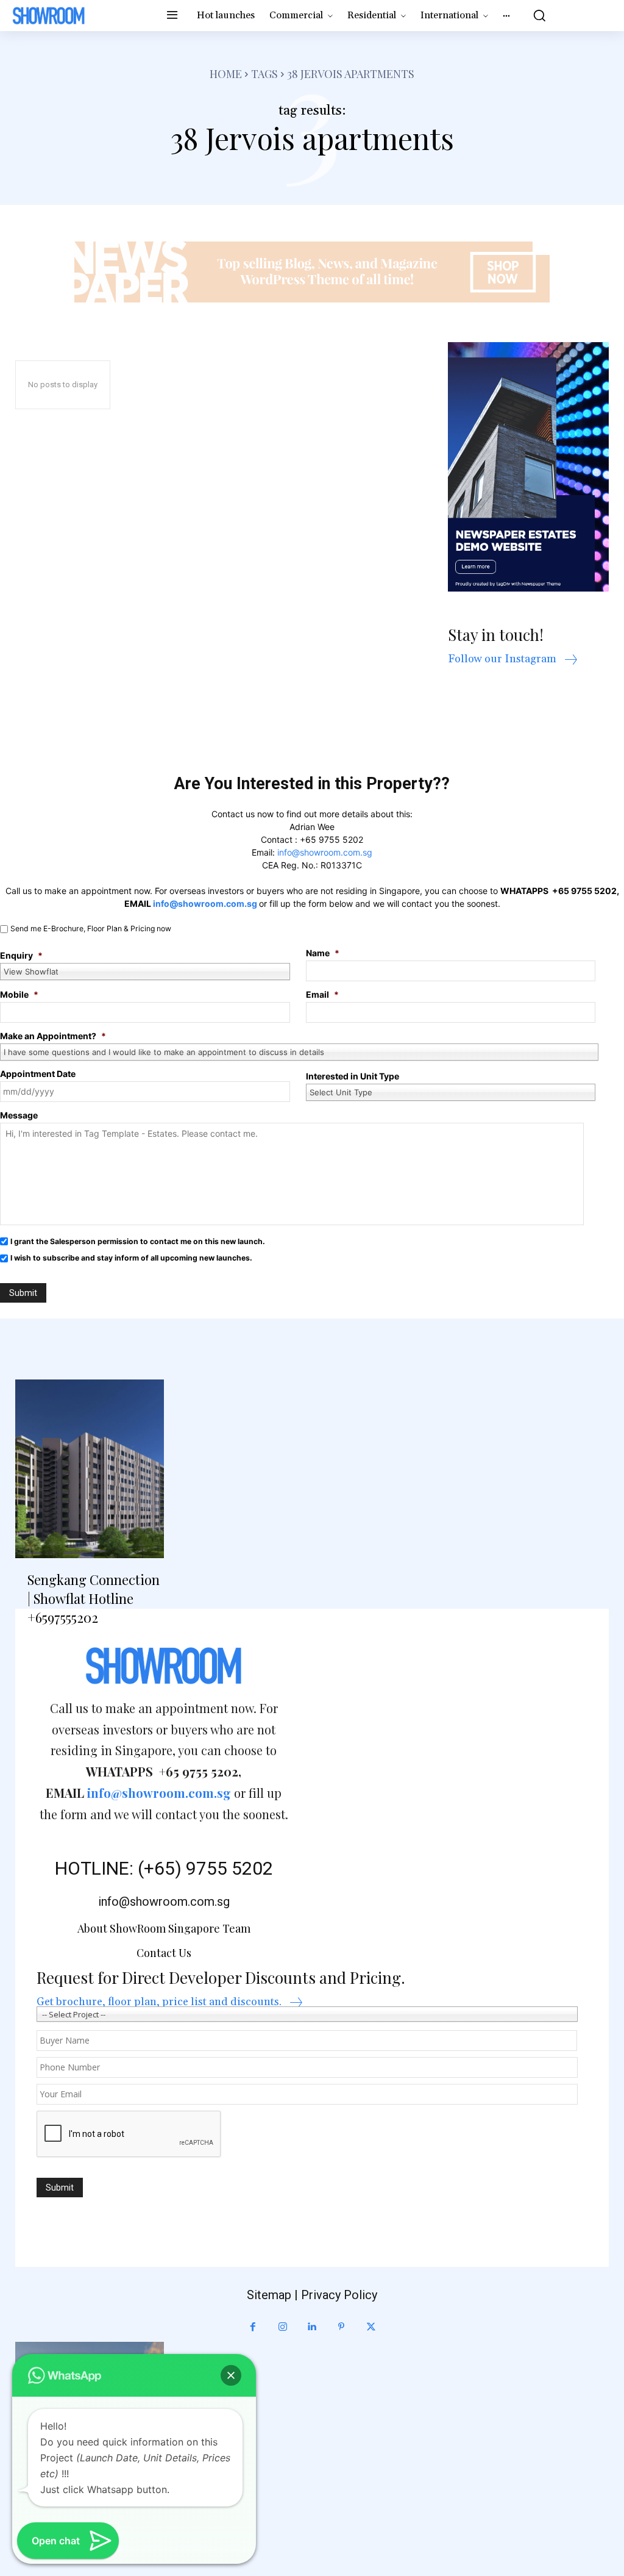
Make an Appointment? (53, 1036)
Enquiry (21, 955)
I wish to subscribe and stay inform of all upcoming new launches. (131, 1258)
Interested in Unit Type (353, 1076)
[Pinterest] (341, 2327)
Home (226, 74)
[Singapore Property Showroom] (49, 16)
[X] (371, 2327)
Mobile (19, 994)
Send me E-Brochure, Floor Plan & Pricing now (91, 928)
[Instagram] (282, 2327)
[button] (536, 15)
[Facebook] (253, 2327)
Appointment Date (38, 1074)
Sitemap (269, 2295)
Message (19, 1115)
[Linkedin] (312, 2327)
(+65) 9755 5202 (205, 1868)
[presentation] (129, 2134)
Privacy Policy (339, 2295)
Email (322, 994)
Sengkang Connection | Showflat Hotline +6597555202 (94, 1598)
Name (323, 953)
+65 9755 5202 (331, 839)
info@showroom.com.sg (325, 852)
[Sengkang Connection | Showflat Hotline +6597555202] (90, 1469)
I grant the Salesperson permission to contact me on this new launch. (138, 1241)
